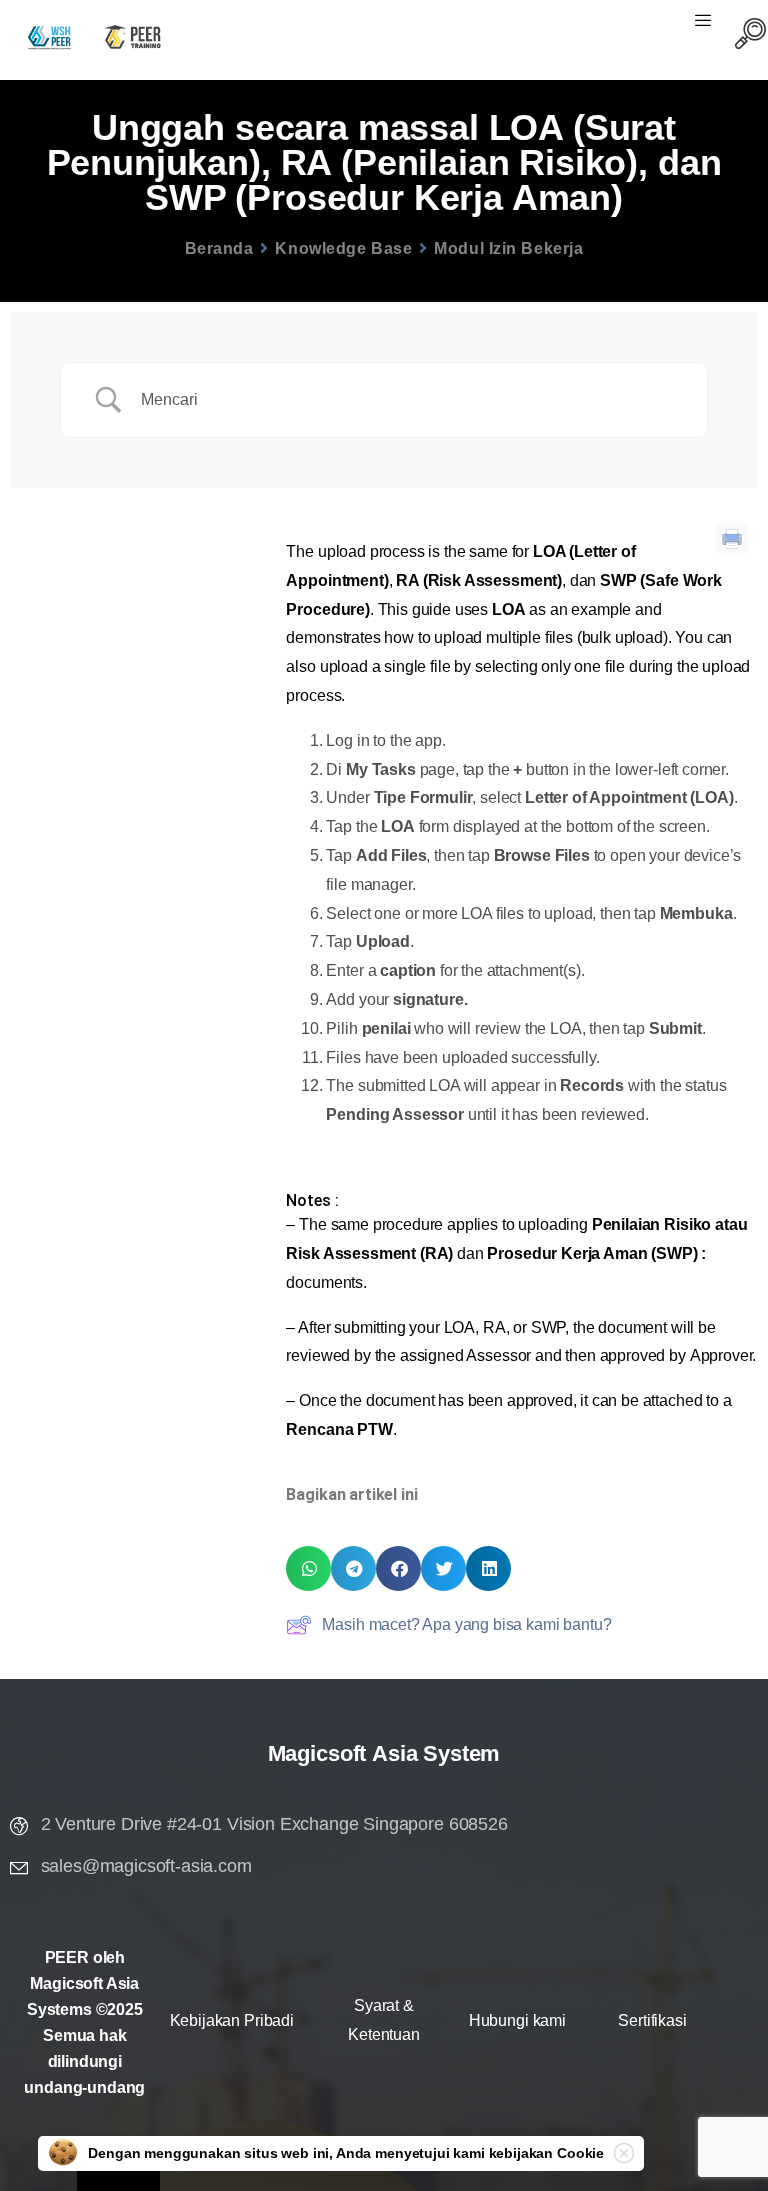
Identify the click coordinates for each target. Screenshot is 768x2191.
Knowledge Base (343, 248)
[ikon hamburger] (702, 22)
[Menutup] (624, 2153)
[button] (308, 1568)
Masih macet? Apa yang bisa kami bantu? (466, 1624)
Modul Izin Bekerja (508, 248)
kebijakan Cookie (546, 2153)
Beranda (219, 248)
